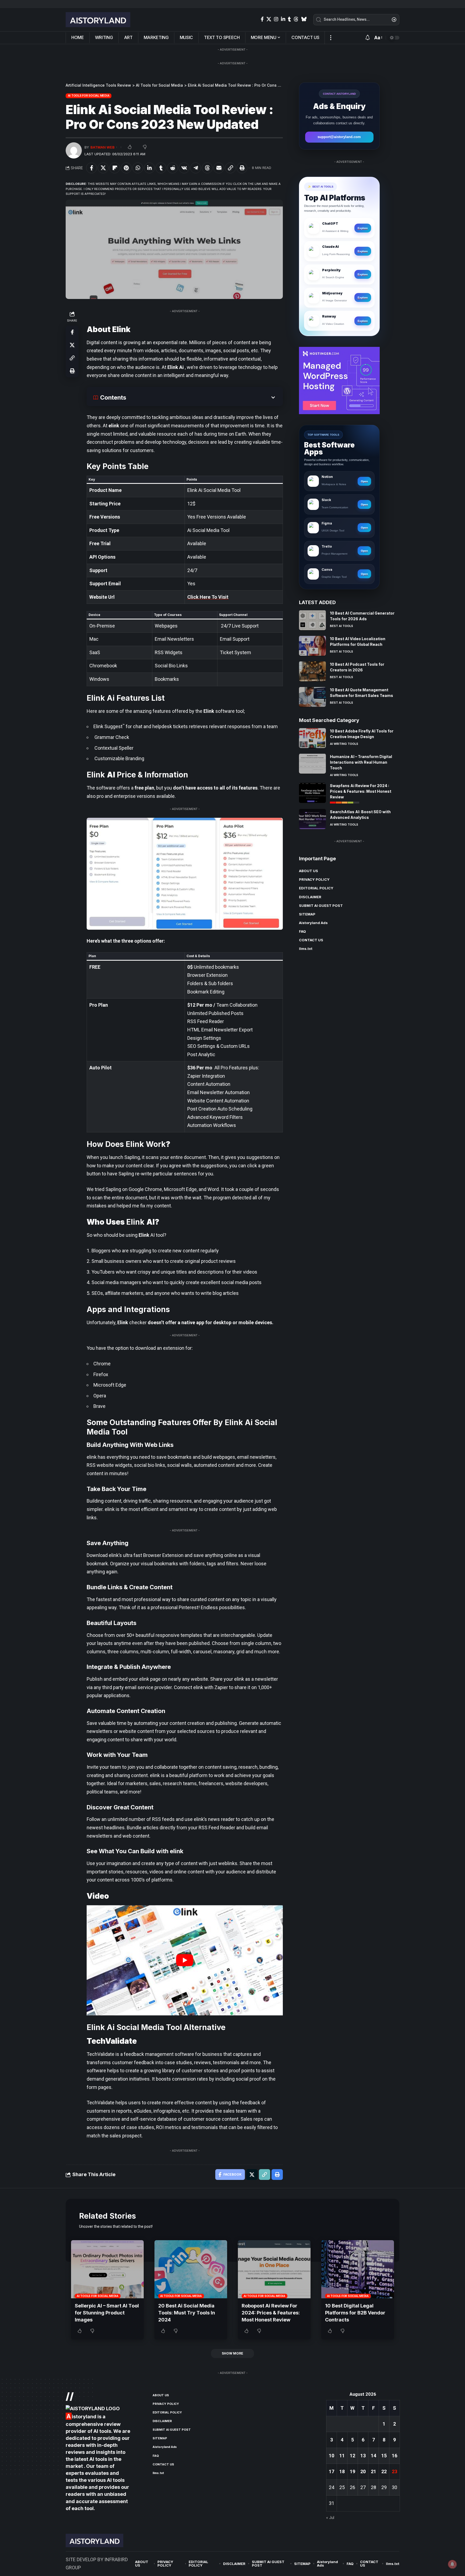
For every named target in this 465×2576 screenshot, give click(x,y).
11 (342, 2456)
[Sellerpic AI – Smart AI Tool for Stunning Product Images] (107, 2269)
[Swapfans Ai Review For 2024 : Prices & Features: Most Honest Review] (312, 793)
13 (363, 2456)
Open (364, 481)
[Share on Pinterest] (126, 168)
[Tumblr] (289, 19)
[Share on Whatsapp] (138, 168)
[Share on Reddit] (172, 168)
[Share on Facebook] (91, 168)
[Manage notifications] (452, 2564)
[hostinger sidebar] (339, 380)
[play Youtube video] (185, 1960)
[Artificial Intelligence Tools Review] (98, 20)
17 (332, 2471)
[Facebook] (262, 19)
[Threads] (296, 19)
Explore (363, 228)
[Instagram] (276, 19)
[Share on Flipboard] (115, 168)
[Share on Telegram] (196, 168)
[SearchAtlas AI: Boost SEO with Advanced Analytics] (312, 819)
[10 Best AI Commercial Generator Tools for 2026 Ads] (312, 620)
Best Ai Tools (341, 626)
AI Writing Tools (344, 743)
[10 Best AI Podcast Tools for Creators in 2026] (312, 671)
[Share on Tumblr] (161, 168)
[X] (269, 19)
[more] (331, 38)
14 (374, 2456)
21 (374, 2471)
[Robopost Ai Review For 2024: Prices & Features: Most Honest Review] (274, 2269)
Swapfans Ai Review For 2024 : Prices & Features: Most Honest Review (361, 791)
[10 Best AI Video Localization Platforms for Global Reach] (312, 646)
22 (384, 2471)
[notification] (368, 38)
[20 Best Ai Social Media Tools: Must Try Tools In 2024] (191, 2269)
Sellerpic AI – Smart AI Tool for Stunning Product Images (107, 2313)
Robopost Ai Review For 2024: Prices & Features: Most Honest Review (271, 2313)
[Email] (219, 168)
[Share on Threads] (207, 168)
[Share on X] (103, 168)
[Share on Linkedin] (149, 168)
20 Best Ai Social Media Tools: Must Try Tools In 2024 (187, 2313)
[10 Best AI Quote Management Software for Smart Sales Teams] (312, 697)
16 (394, 2456)
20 (363, 2471)
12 (353, 2456)
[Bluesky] (304, 19)
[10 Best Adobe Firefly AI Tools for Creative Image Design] (312, 738)
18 (342, 2471)
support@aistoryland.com (339, 137)
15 (384, 2456)
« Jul (330, 2518)
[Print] (242, 168)
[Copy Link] (230, 168)
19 (353, 2471)
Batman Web (103, 147)
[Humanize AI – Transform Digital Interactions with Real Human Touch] (312, 764)
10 (332, 2456)
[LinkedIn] (283, 19)
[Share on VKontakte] (184, 168)
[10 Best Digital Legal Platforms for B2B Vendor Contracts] (358, 2269)
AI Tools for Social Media (89, 96)
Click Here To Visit (208, 597)
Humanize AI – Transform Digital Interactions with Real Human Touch (361, 762)
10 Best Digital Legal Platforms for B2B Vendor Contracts (355, 2313)
